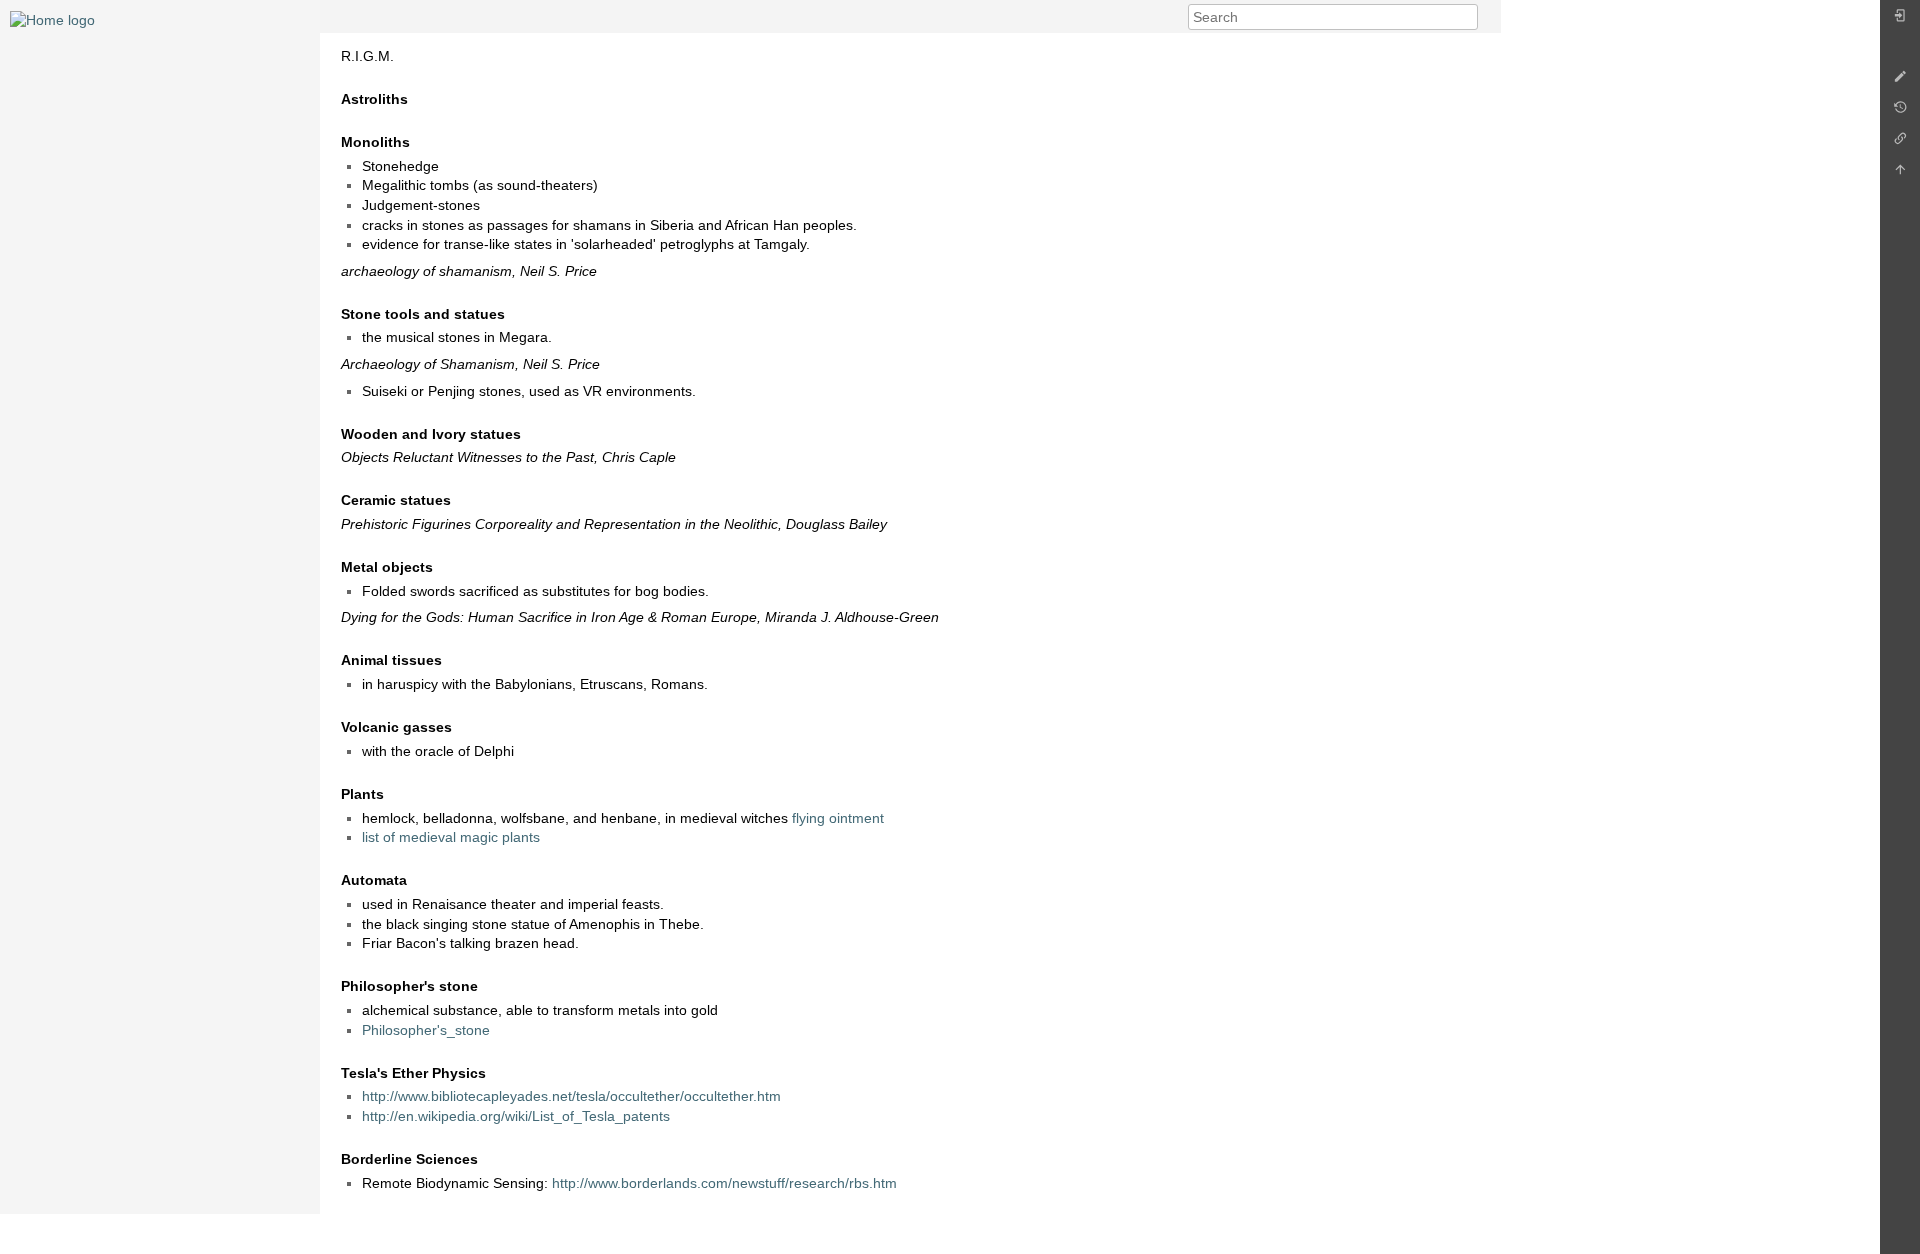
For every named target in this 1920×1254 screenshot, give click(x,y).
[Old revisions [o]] (1900, 112)
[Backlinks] (1900, 143)
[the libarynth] (52, 19)
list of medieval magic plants (451, 837)
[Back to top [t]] (1900, 174)
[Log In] (1900, 20)
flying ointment (838, 818)
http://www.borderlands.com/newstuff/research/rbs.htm (724, 1183)
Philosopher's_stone (426, 1030)
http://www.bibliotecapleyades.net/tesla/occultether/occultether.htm (571, 1096)
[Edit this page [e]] (1900, 81)
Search (1467, 17)
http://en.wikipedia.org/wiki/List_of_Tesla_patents (516, 1116)
